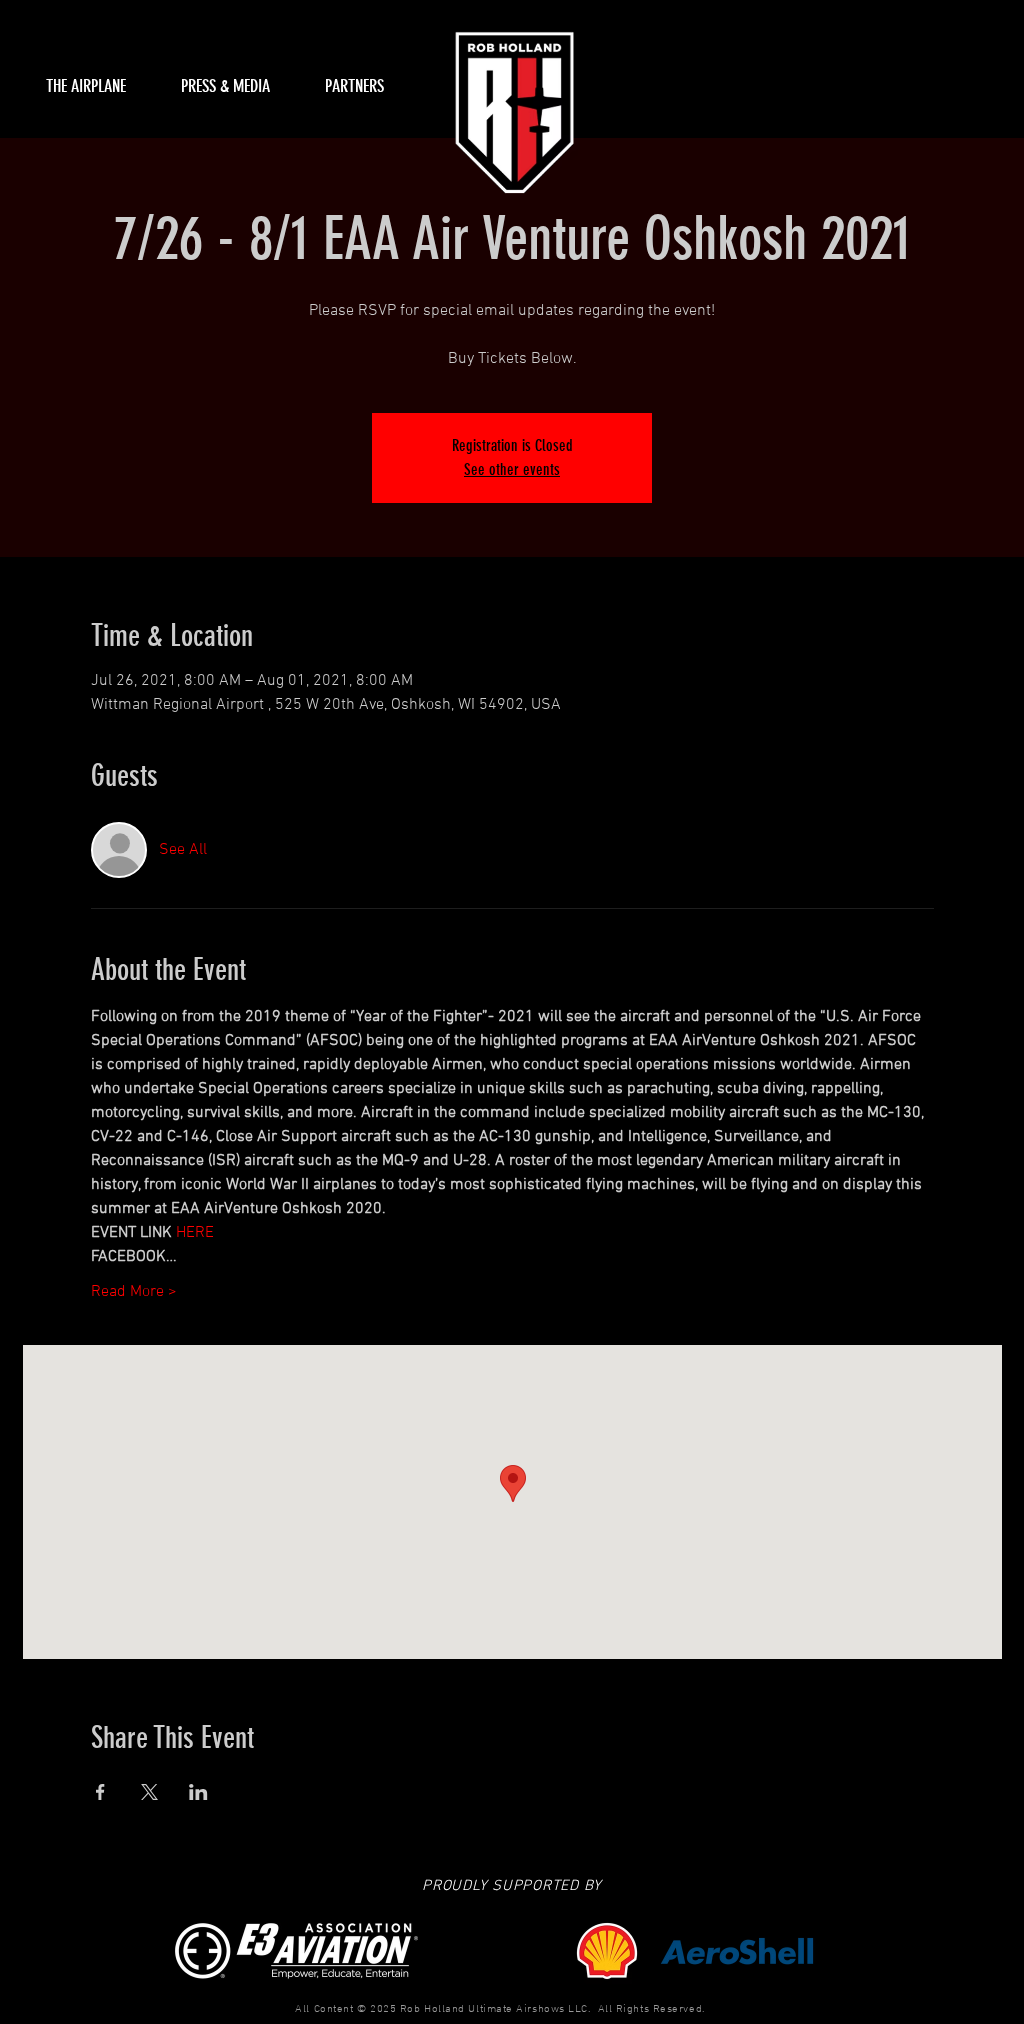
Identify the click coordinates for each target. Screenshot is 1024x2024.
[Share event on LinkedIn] (198, 1792)
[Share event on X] (149, 1792)
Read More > (134, 1292)
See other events (512, 469)
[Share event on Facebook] (100, 1792)
